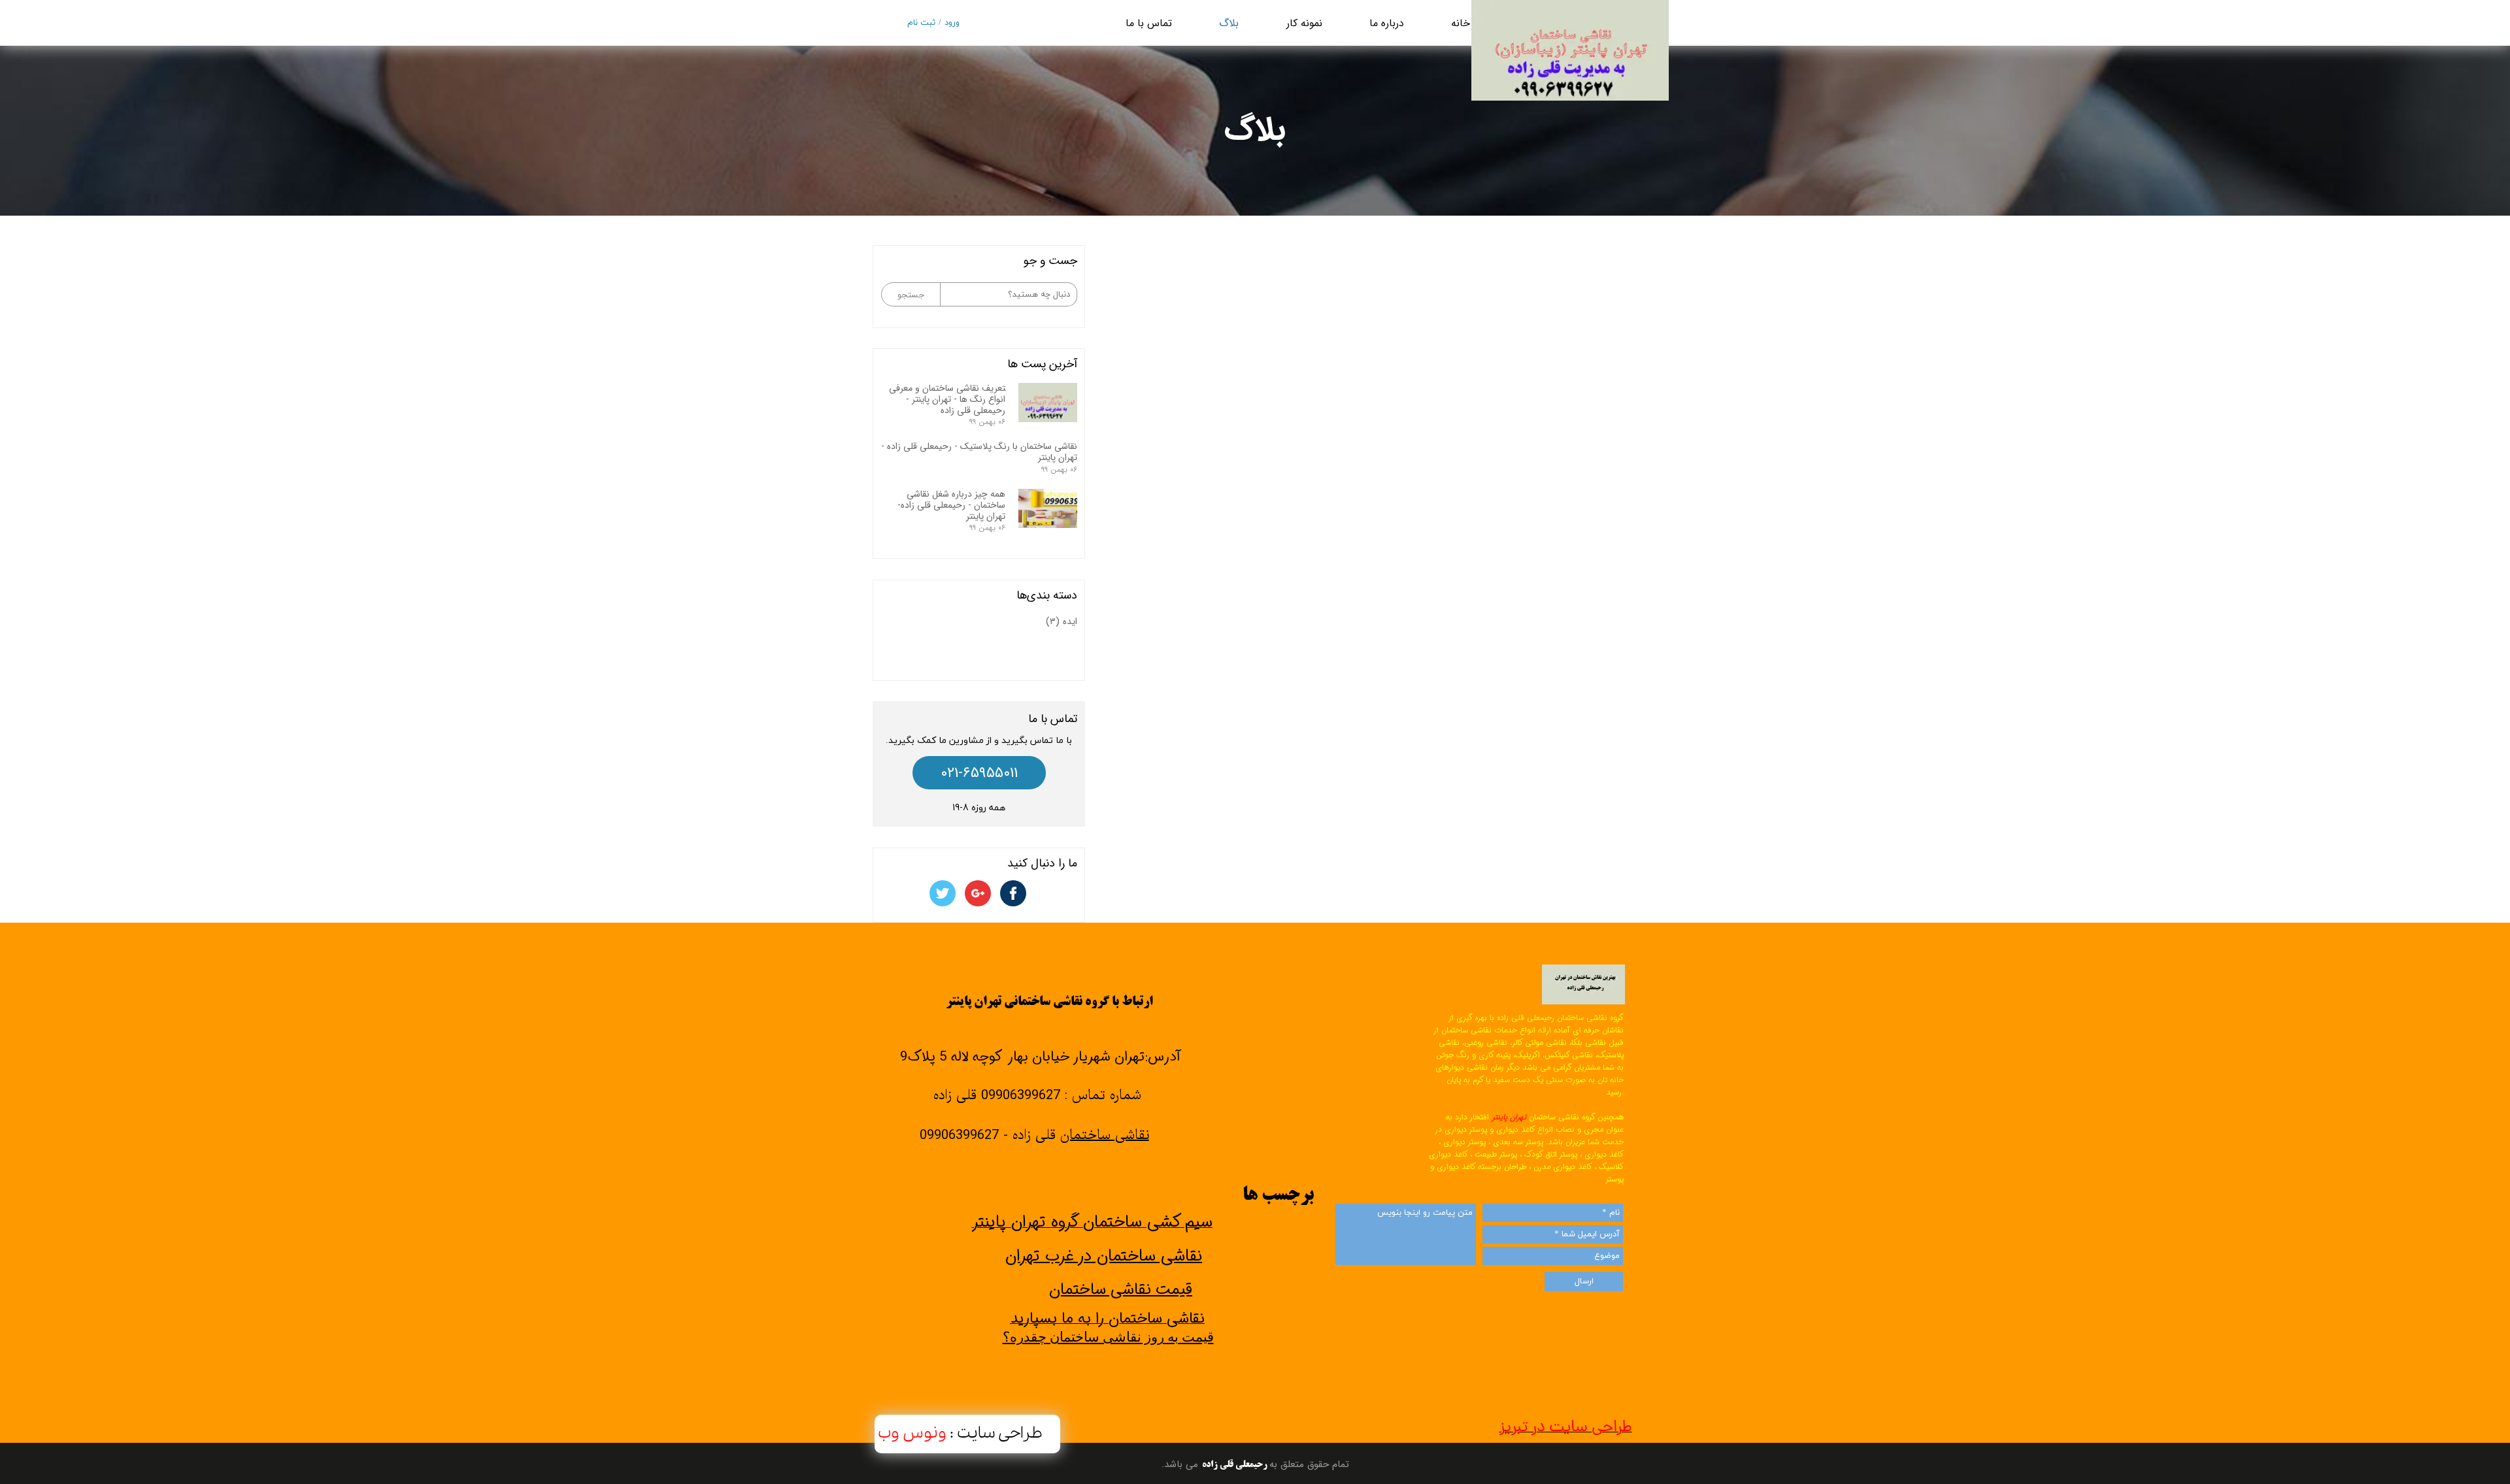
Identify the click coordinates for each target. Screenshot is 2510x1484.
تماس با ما (1149, 23)
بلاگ (1229, 23)
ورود (952, 23)
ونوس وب (914, 1433)
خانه (1461, 23)
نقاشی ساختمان (1105, 1136)
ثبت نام (921, 23)
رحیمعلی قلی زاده (1235, 1465)
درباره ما (1387, 23)
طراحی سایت (1000, 1433)
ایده (1062, 621)
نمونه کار (1304, 23)
